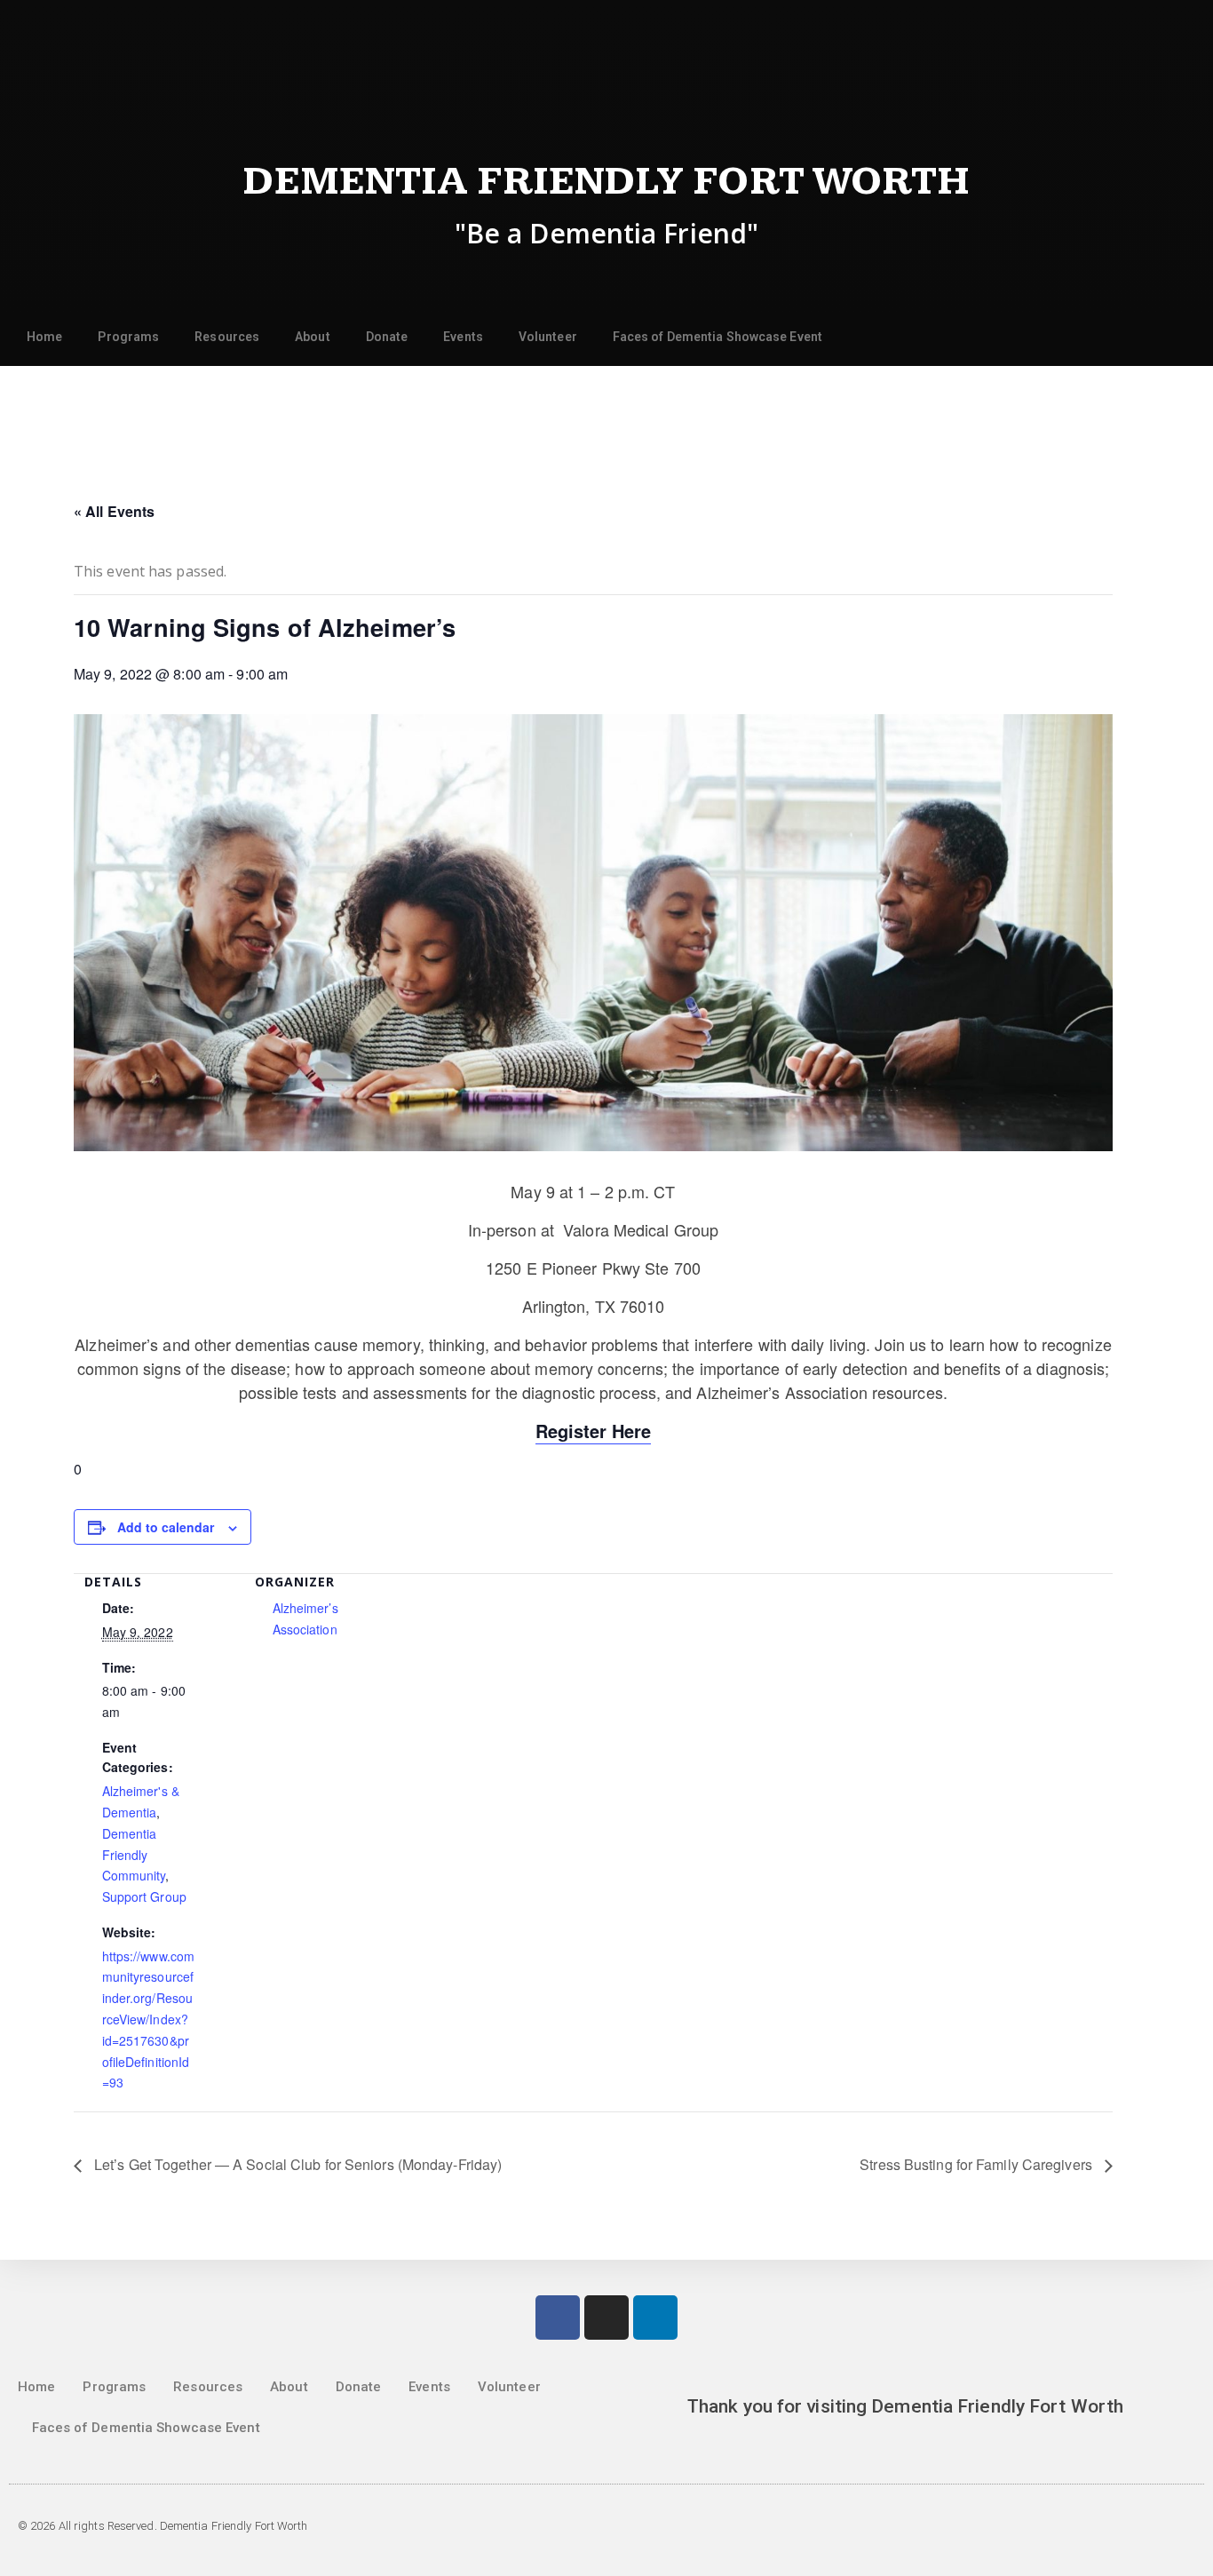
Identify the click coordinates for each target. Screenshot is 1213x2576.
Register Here (593, 1431)
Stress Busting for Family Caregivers (978, 2164)
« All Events (114, 511)
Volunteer (548, 337)
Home (44, 337)
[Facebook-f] (558, 2318)
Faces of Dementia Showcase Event (717, 337)
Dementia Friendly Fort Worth (607, 182)
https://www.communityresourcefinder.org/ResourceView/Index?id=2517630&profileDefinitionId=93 (149, 2019)
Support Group (144, 1896)
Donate (387, 337)
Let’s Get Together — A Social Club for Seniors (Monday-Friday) (296, 2164)
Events (463, 337)
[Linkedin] (655, 2318)
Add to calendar (166, 1527)
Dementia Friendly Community (134, 1855)
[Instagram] (606, 2318)
